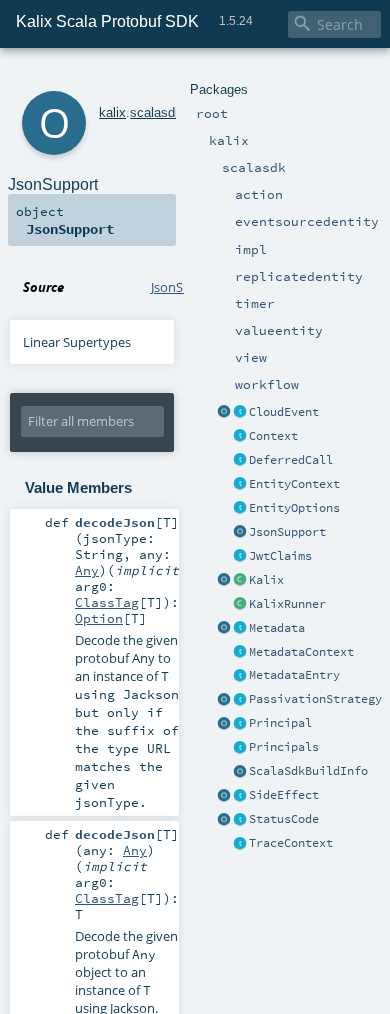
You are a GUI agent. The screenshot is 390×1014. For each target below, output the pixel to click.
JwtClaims (280, 556)
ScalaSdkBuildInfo (308, 771)
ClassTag (107, 602)
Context (273, 436)
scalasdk (156, 112)
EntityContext (294, 484)
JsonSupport (287, 532)
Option (99, 618)
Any (87, 570)
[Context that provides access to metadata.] (240, 653)
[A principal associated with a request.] (240, 724)
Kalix (266, 580)
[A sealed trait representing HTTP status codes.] (240, 820)
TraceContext (291, 843)
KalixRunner (287, 604)
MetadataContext (301, 652)
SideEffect (284, 795)
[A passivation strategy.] (224, 700)
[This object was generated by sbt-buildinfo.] (240, 772)
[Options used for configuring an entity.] (240, 509)
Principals (284, 747)
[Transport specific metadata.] (240, 629)
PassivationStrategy (315, 699)
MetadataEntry (294, 675)
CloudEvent (284, 412)
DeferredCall (291, 460)
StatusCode (284, 819)
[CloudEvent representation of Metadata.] (240, 413)
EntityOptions (294, 508)
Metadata (277, 628)
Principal (280, 723)
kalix (112, 112)
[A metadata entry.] (240, 676)
